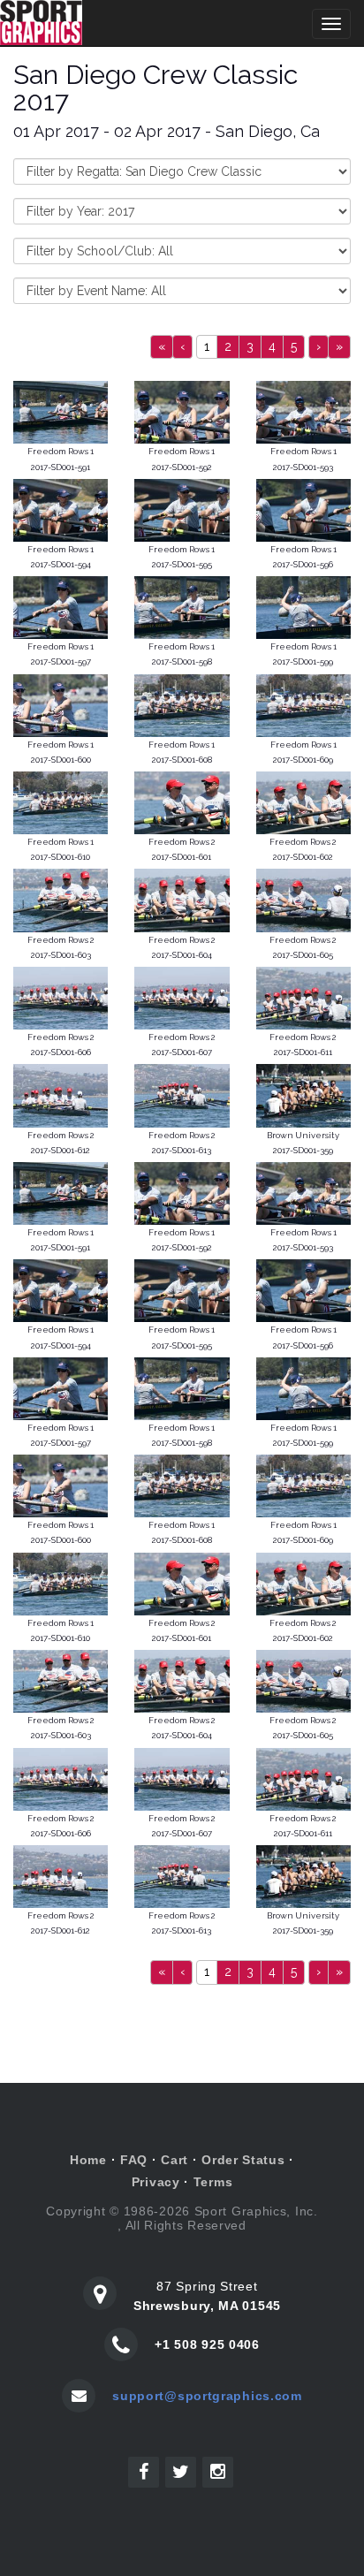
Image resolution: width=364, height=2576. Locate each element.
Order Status (243, 2160)
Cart (174, 2160)
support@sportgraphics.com (207, 2396)
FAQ (134, 2160)
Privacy (156, 2182)
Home (88, 2160)
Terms (213, 2182)
